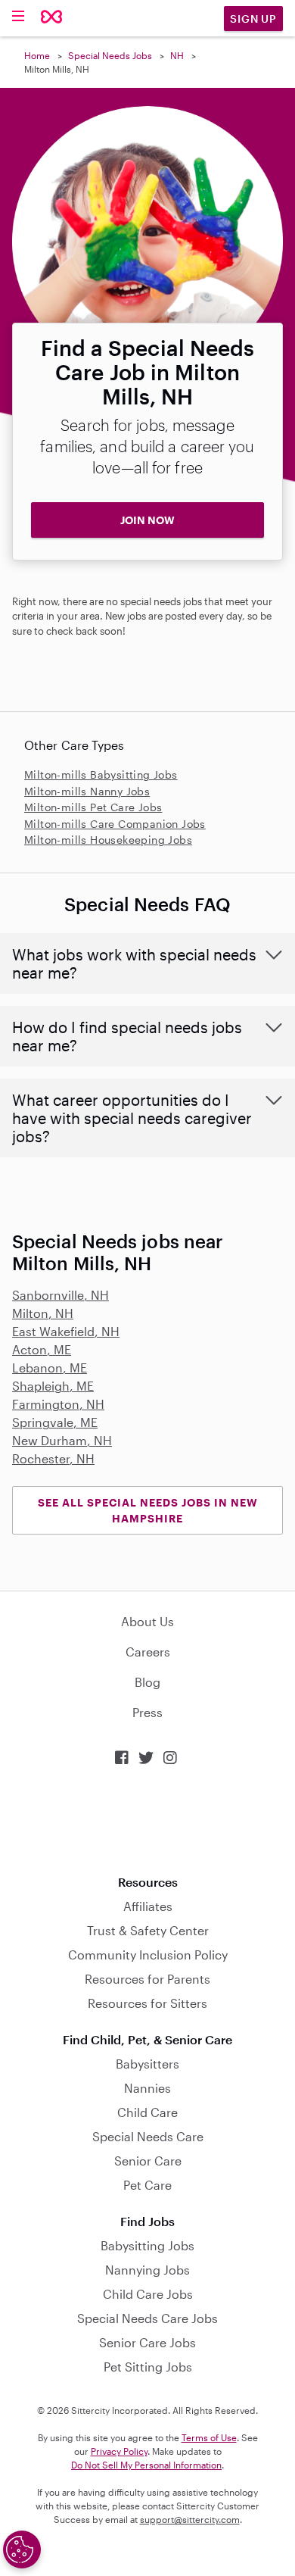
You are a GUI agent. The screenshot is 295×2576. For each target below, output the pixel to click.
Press (147, 1712)
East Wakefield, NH (66, 1331)
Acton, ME (42, 1349)
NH (177, 55)
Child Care (147, 2112)
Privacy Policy (119, 2451)
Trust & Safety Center (148, 1930)
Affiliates (148, 1906)
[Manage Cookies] (22, 2549)
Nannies (147, 2088)
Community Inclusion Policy (148, 1955)
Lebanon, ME (50, 1368)
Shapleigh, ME (53, 1386)
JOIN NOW (147, 520)
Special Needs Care (148, 2136)
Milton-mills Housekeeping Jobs (108, 840)
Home (37, 55)
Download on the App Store (147, 1820)
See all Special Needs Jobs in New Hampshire (148, 1510)
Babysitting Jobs (147, 2245)
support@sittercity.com (190, 2519)
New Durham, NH (62, 1440)
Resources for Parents (147, 1979)
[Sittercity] (52, 18)
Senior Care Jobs (147, 2342)
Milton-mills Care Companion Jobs (115, 824)
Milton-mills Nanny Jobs (87, 791)
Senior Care (148, 2161)
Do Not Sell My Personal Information (146, 2465)
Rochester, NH (53, 1458)
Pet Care (147, 2185)
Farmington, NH (58, 1404)
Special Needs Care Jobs (147, 2318)
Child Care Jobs (148, 2294)
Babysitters (147, 2064)
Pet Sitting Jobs (148, 2367)
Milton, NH (43, 1313)
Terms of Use (209, 2437)
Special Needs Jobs (110, 55)
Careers (148, 1652)
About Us (147, 1621)
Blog (147, 1682)
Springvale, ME (55, 1422)
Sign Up (253, 19)
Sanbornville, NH (61, 1295)
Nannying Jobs (147, 2270)
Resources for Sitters (147, 2003)
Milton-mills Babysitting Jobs (101, 774)
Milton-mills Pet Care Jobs (93, 807)
